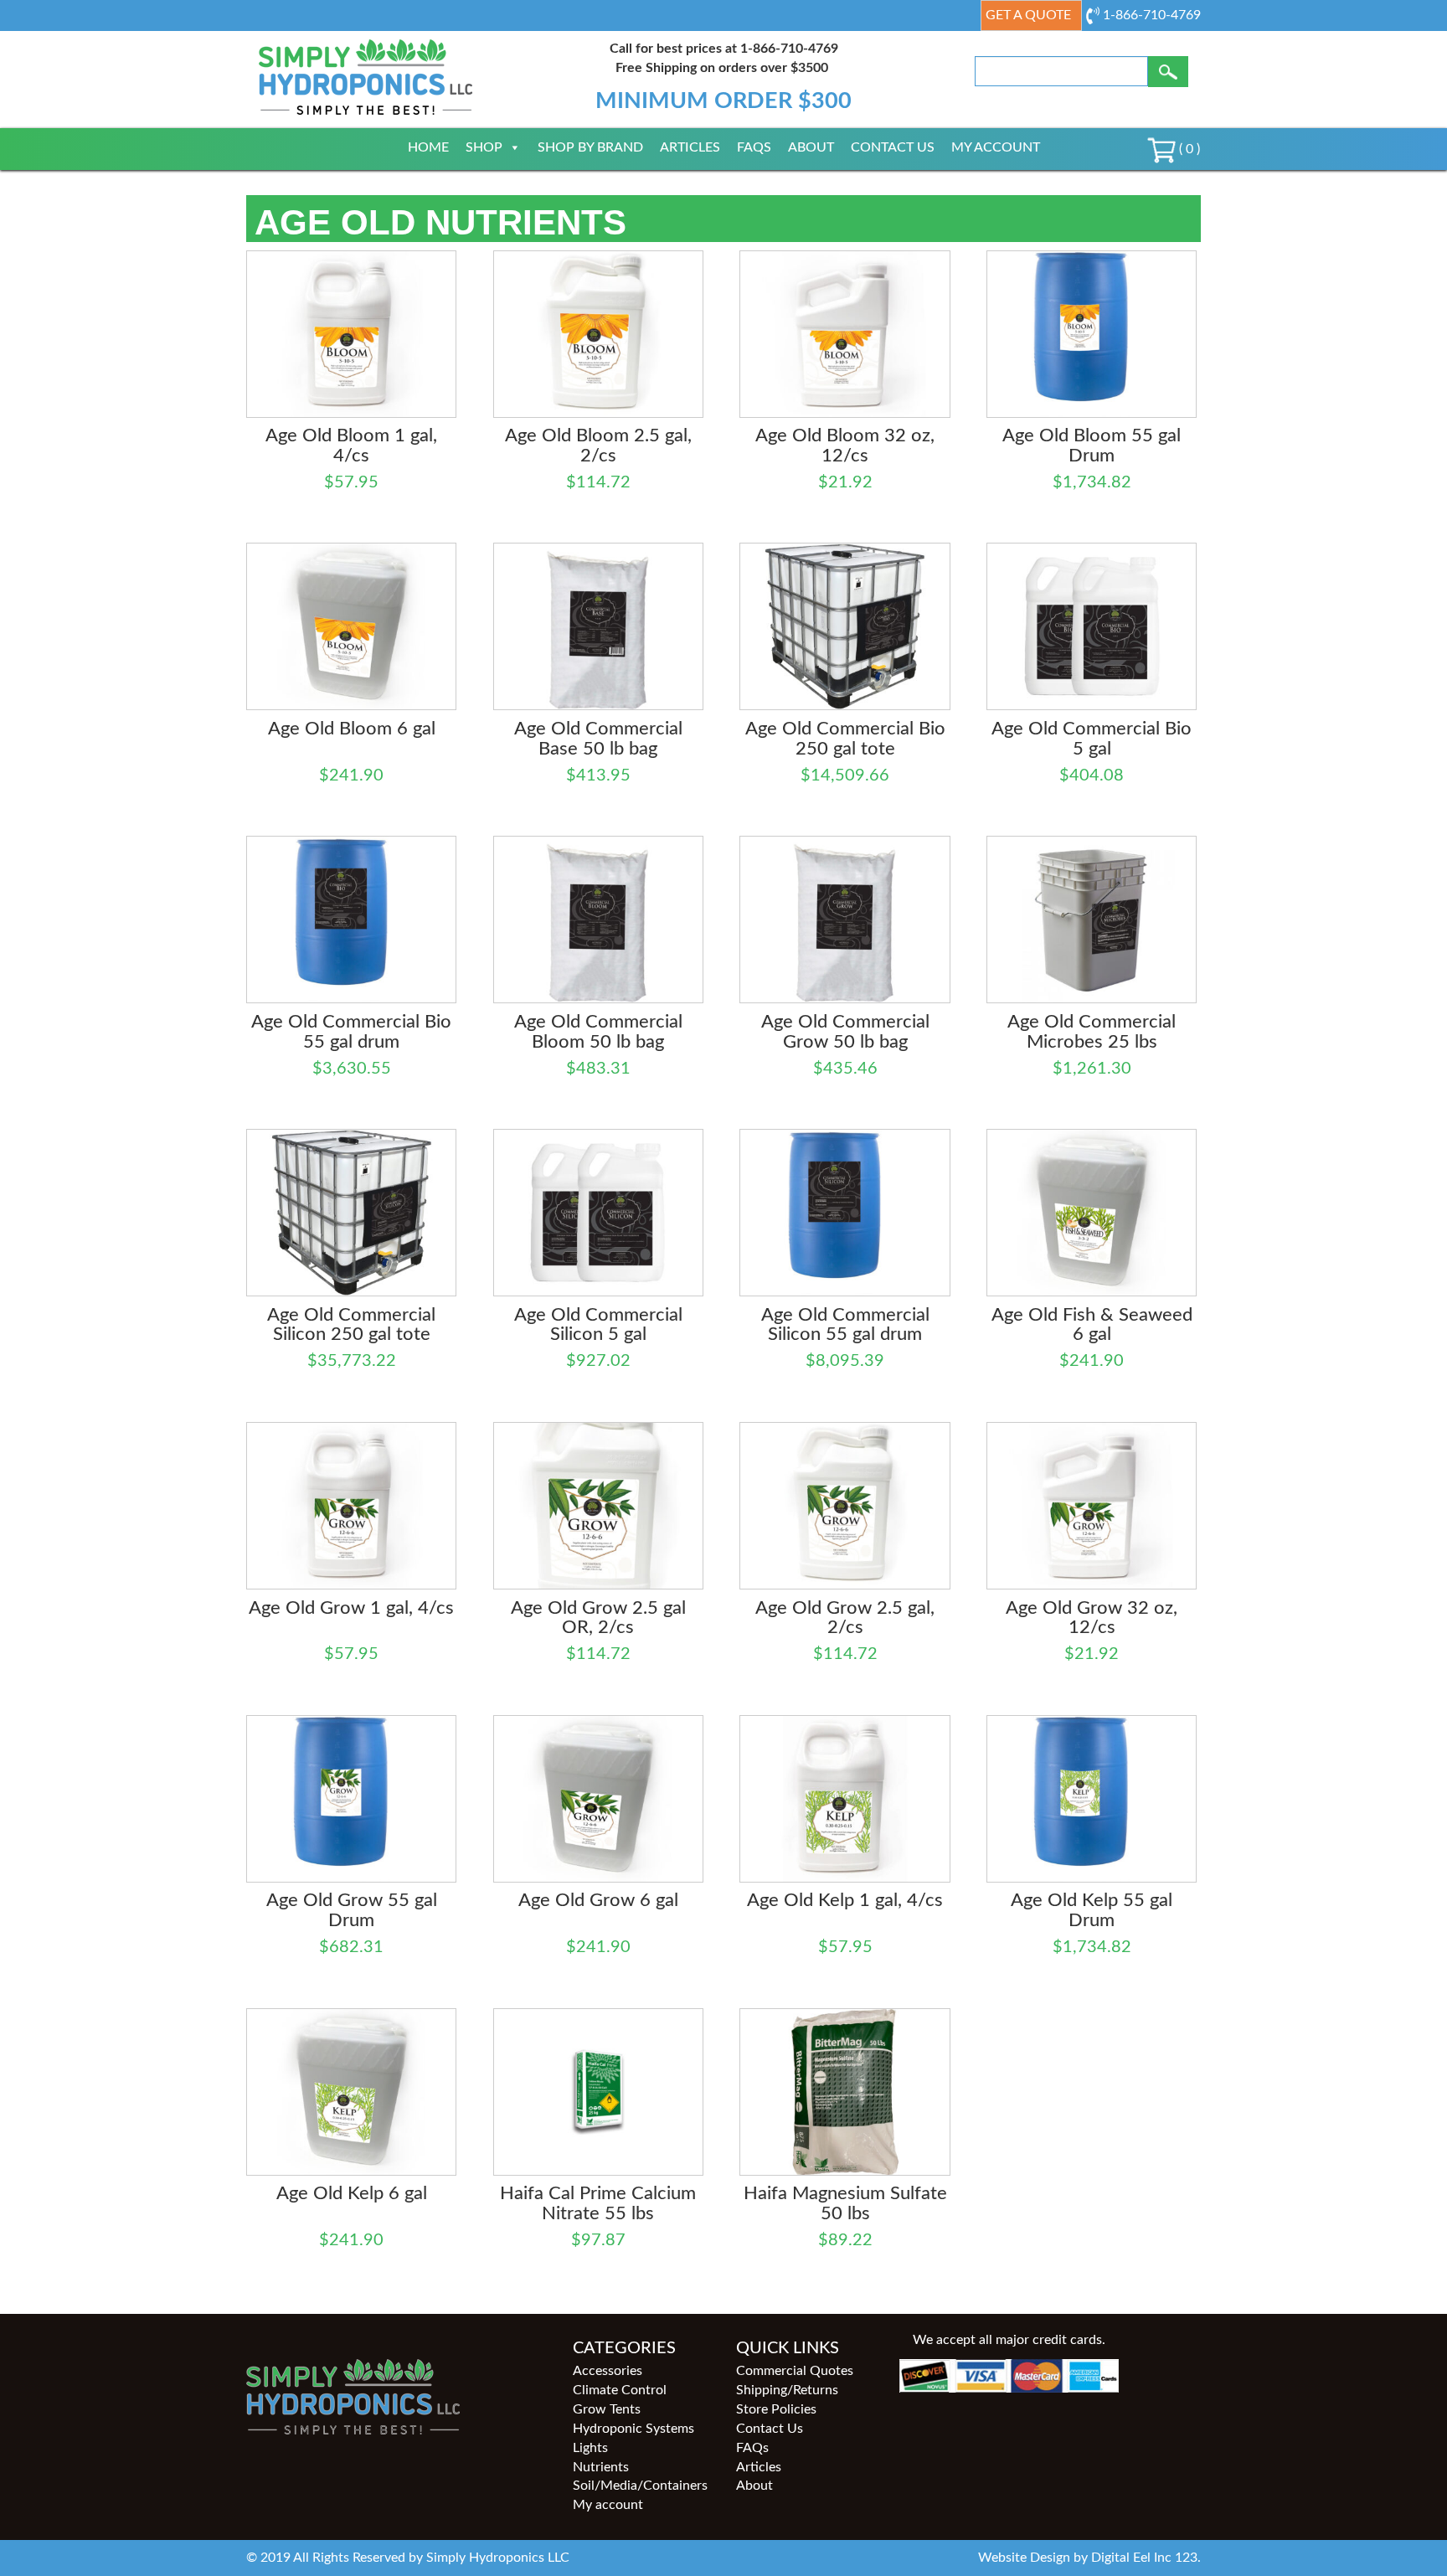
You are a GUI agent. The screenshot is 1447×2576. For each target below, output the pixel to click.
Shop (484, 147)
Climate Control (620, 2390)
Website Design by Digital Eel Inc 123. (1089, 2558)
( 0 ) (1188, 149)
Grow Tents (607, 2409)
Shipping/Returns (787, 2390)
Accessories (608, 2371)
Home (428, 147)
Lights (590, 2448)
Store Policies (776, 2409)
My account (996, 147)
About (811, 147)
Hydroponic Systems (633, 2429)
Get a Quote (1028, 15)
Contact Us (893, 147)
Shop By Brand (590, 147)
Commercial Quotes (795, 2371)
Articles (690, 147)
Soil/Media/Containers (640, 2486)
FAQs (754, 147)
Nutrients (601, 2467)
